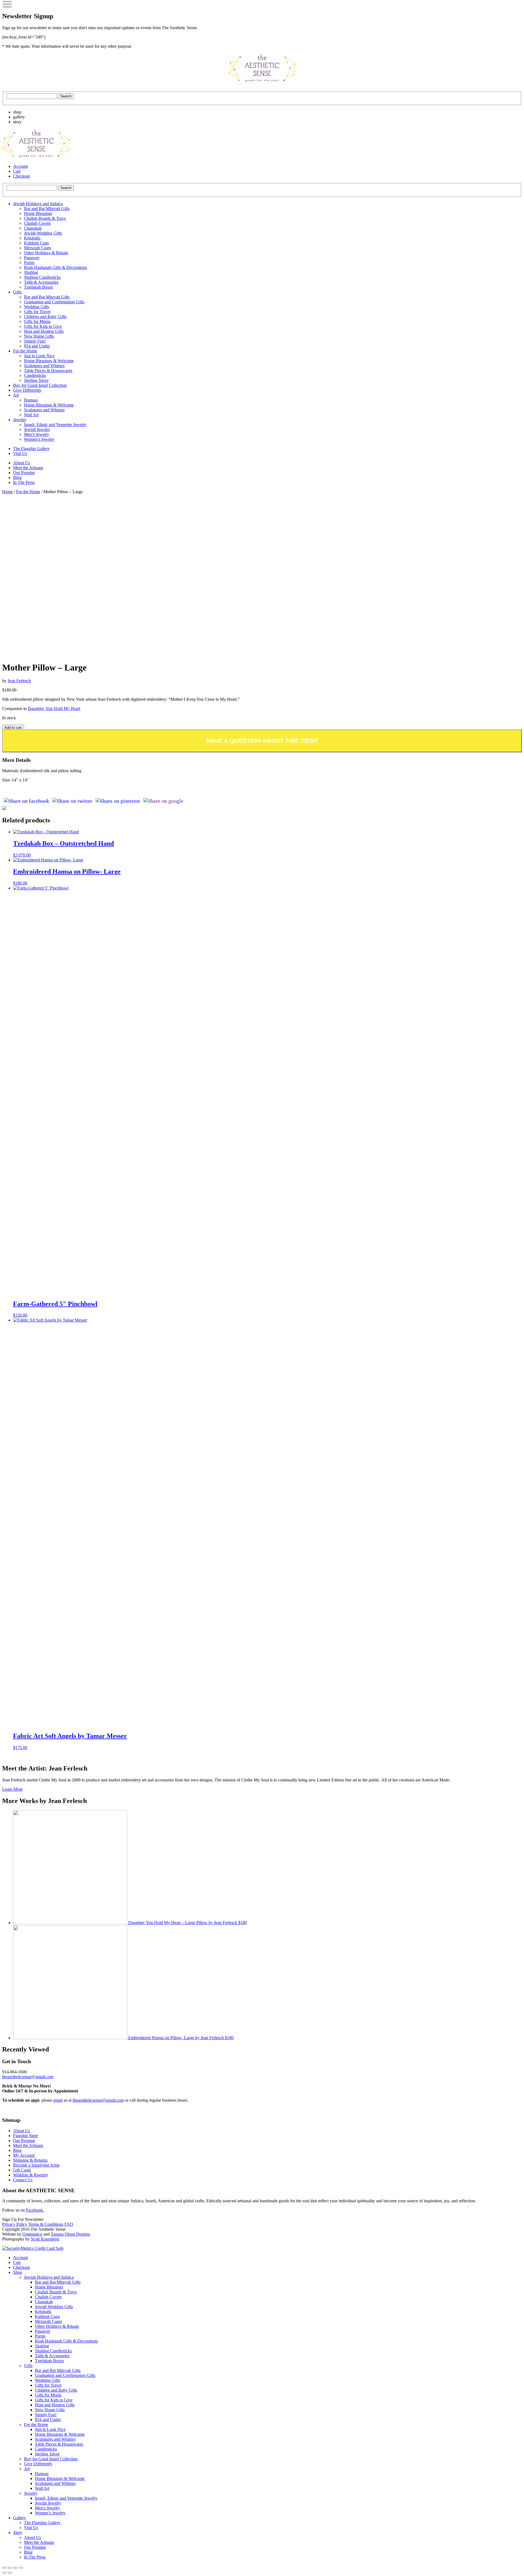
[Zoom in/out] (21, 2568)
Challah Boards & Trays (45, 218)
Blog (17, 477)
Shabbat (31, 272)
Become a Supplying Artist (36, 2165)
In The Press (24, 482)
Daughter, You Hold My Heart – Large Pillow (187, 1923)
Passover (32, 258)
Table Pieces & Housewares (48, 371)
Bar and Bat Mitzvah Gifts (47, 209)
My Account (24, 2155)
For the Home (25, 351)
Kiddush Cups (36, 243)
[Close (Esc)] (4, 2568)
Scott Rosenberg (45, 2239)
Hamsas (31, 400)
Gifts (17, 292)
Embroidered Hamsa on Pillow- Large (180, 2038)
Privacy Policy (15, 2224)
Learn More (12, 1789)
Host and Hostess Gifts (44, 331)
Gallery (20, 2518)
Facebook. (35, 2210)
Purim (29, 263)
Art (16, 395)
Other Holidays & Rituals (46, 253)
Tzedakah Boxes (38, 287)
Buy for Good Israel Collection (40, 385)
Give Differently (27, 390)
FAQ (69, 2224)
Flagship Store (26, 2136)
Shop (18, 2272)
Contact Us (23, 2180)
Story (18, 2532)
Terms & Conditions (46, 2224)
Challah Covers (37, 223)
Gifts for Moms (37, 321)
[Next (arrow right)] (10, 2573)
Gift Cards (22, 2170)
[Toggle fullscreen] (15, 2568)
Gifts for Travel (37, 312)
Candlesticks (35, 375)
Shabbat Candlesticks (42, 277)
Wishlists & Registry (31, 2175)
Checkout (21, 176)
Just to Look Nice (39, 356)
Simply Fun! (35, 341)
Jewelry (20, 420)
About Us (22, 463)
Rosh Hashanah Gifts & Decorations (56, 267)
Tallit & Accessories (41, 282)
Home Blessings (38, 213)
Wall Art (31, 415)
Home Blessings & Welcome (49, 361)
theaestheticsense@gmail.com (28, 2077)
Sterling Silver (36, 380)
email (58, 2100)
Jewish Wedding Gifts (43, 233)
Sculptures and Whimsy (44, 366)
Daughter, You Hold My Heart (54, 709)
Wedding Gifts (37, 307)
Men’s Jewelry (37, 434)
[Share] (10, 2568)
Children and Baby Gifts (45, 317)
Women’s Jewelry (39, 439)
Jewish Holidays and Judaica (38, 204)
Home (8, 492)
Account (20, 166)
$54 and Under (37, 346)
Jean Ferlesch (19, 681)
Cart (17, 171)
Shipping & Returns (30, 2160)
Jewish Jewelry (37, 429)
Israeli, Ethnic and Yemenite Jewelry (55, 425)
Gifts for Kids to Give (43, 326)
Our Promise (24, 473)
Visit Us (20, 453)
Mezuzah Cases (38, 248)
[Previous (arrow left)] (4, 2573)
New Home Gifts (39, 336)
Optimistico (32, 2234)
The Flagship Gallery (31, 449)
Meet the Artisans (28, 468)
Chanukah (33, 228)
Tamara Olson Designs (70, 2234)
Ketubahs (32, 238)
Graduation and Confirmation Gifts (54, 302)
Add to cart (13, 728)
